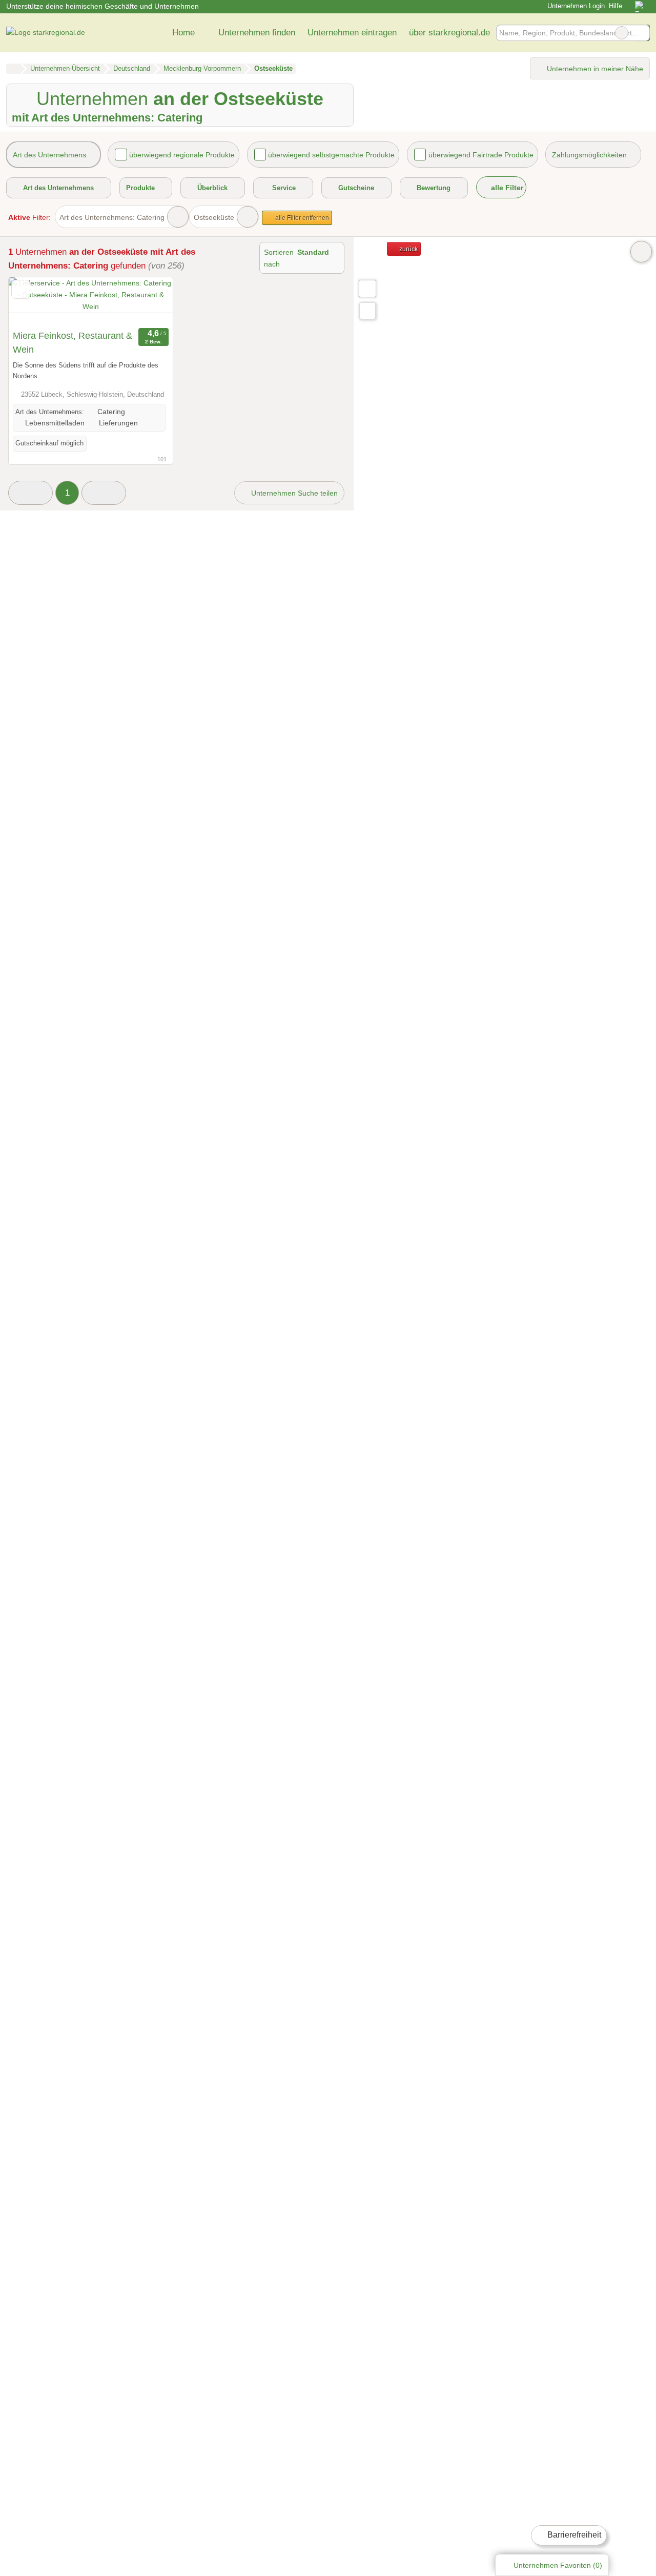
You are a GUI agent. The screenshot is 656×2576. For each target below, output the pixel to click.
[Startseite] (13, 69)
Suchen (642, 33)
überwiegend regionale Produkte (182, 155)
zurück (408, 249)
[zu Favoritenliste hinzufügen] (21, 289)
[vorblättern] (147, 301)
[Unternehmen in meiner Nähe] (367, 311)
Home (183, 32)
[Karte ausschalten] (641, 252)
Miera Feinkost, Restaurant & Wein (73, 343)
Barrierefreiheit (573, 2535)
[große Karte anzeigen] (367, 288)
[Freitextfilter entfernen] (622, 33)
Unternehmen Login (575, 6)
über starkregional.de (449, 32)
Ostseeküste (214, 217)
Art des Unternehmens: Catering (112, 217)
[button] (30, 493)
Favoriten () (558, 2565)
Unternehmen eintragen (352, 32)
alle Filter (506, 188)
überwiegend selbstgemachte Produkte (331, 155)
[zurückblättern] (34, 301)
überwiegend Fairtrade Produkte (481, 155)
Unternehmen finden (257, 32)
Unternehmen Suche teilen (293, 493)
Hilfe (616, 6)
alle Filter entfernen (301, 218)
